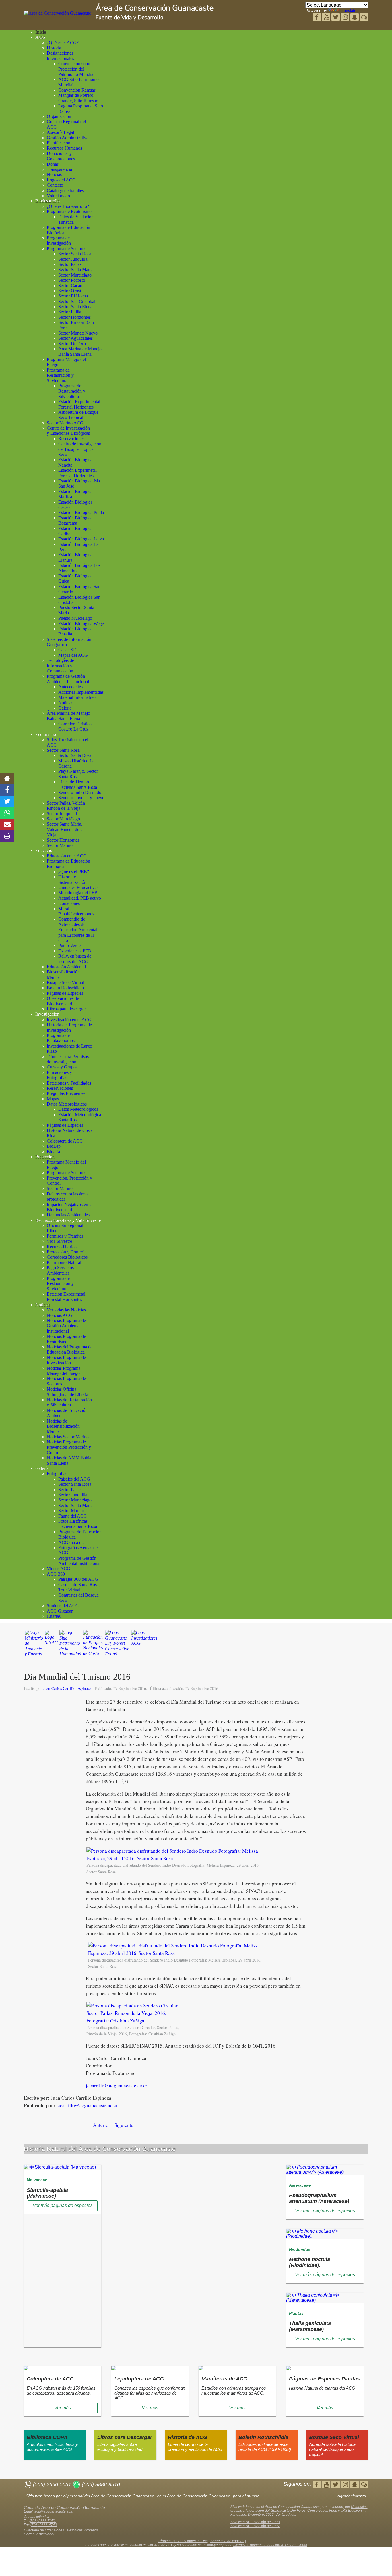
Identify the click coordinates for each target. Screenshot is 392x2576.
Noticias (54, 174)
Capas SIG (68, 650)
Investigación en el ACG (69, 1020)
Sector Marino (60, 845)
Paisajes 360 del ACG (78, 1579)
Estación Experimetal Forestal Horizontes (77, 473)
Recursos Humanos (64, 148)
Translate (348, 10)
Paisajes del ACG (74, 1479)
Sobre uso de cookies (227, 2541)
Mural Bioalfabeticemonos (76, 911)
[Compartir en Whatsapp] (7, 813)
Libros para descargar (66, 1009)
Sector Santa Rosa (75, 254)
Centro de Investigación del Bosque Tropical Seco (80, 449)
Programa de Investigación (59, 240)
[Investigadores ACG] (144, 1646)
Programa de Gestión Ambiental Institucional (68, 679)
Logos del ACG (61, 180)
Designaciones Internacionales (60, 56)
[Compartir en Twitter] (7, 801)
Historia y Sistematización (72, 879)
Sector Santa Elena (75, 307)
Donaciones (69, 903)
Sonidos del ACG (63, 1606)
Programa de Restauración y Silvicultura (60, 375)
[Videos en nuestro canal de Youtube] (336, 18)
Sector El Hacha (73, 296)
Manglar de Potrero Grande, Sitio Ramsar (78, 98)
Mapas (53, 1099)
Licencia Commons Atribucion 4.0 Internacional (270, 2545)
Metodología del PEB (78, 893)
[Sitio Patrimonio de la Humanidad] (70, 1646)
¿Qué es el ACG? (63, 43)
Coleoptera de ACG (65, 1141)
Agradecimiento (352, 2496)
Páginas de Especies (65, 993)
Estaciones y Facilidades (69, 1083)
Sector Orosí (70, 291)
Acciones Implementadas (81, 692)
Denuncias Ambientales (68, 1215)
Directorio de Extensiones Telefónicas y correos (61, 2530)
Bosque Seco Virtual (65, 982)
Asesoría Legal (60, 132)
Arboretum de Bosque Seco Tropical (78, 415)
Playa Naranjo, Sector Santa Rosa (78, 774)
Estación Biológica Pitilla (81, 512)
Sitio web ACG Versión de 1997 (255, 2526)
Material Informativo (77, 697)
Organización (59, 116)
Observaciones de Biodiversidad (63, 1001)
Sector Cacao (70, 286)
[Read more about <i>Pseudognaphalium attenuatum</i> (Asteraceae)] (325, 2172)
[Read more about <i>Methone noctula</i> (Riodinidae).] (325, 2236)
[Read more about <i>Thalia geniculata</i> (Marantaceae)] (325, 2300)
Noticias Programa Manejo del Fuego (64, 1371)
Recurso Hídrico (62, 1247)
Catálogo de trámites (65, 191)
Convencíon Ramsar (77, 90)
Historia (54, 48)
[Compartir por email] (7, 824)
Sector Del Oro (72, 344)
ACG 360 (56, 1574)
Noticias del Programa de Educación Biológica (70, 1349)
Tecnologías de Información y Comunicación (60, 666)
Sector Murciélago (75, 275)
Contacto (55, 185)
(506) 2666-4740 (44, 2525)
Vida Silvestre (59, 1241)
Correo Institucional (39, 2534)
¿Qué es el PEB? (74, 872)
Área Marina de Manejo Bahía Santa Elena (68, 716)
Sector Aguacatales (75, 338)
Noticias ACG (60, 1315)
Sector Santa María (75, 269)
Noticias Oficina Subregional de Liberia (67, 1392)
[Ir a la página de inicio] (7, 778)
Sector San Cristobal (77, 301)
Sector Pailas (70, 264)
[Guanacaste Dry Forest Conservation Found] (117, 1646)
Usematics (359, 2507)
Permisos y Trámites (65, 1236)
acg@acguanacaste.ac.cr (54, 2511)
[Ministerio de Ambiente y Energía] (34, 1646)
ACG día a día (71, 1542)
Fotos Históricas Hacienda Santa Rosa (78, 1524)
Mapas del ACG (73, 655)
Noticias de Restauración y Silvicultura (69, 1402)
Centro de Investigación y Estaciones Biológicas (68, 431)
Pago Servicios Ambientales (60, 1270)
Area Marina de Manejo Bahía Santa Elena (80, 351)
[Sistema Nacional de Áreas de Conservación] (51, 1646)
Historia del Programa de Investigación (69, 1027)
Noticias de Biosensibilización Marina (63, 1426)
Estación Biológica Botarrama (75, 520)
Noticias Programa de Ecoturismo (66, 1339)
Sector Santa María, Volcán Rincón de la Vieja (65, 829)
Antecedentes (70, 687)
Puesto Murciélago (75, 618)
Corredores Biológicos (67, 1257)
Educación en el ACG (67, 856)
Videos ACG (59, 1569)
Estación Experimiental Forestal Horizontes (79, 404)
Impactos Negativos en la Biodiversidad (70, 1207)
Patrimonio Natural (64, 1262)
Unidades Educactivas (78, 887)
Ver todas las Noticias (66, 1310)
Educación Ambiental (66, 967)
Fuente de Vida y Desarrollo (129, 18)
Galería (65, 708)
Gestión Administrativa (68, 138)
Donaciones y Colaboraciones (61, 156)
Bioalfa (53, 1152)
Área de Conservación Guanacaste (155, 8)
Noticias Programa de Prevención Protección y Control (69, 1447)
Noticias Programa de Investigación (66, 1360)
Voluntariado (58, 196)
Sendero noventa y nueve (81, 798)
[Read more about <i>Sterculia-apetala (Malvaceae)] (60, 2167)
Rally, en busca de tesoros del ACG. (75, 959)
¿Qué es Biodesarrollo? (68, 206)
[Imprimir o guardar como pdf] (7, 836)
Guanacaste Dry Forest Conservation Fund (304, 2511)
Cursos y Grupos (62, 1067)
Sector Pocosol (72, 280)
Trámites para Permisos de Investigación (68, 1059)
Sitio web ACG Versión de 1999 (255, 2522)
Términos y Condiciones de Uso (183, 2541)
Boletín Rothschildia (65, 988)
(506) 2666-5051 (42, 2521)
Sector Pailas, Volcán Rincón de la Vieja (66, 806)
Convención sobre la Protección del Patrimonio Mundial (77, 69)
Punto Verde (69, 945)
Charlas (54, 1616)
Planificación (59, 143)
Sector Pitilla (70, 312)
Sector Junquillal (73, 259)
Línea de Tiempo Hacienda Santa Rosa (78, 784)
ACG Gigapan (60, 1611)
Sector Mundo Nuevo (78, 333)
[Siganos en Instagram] (346, 18)
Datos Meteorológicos (67, 1104)
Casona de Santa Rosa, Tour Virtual (79, 1587)
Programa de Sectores (66, 249)
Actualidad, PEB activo (80, 898)
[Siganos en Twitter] (327, 18)
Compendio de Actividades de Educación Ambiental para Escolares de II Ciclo (78, 930)
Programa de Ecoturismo (69, 211)
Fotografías (57, 1473)
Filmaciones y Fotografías (59, 1075)
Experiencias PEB (75, 951)
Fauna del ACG (73, 1516)
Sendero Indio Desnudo (80, 792)
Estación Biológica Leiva (81, 539)
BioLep (54, 1146)
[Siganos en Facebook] (317, 18)
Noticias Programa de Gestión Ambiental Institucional (66, 1326)
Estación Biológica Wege (81, 624)
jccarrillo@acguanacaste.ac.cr (117, 2085)
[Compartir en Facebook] (7, 790)
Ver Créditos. (286, 2515)
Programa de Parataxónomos (61, 1038)
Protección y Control (66, 1252)
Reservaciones (71, 439)
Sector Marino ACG (65, 423)
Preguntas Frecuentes (66, 1093)
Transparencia (59, 169)
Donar (53, 164)
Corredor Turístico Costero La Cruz (75, 726)
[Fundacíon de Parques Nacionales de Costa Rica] (93, 1646)
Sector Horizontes (74, 317)
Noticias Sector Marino (68, 1437)
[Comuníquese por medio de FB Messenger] (364, 18)
